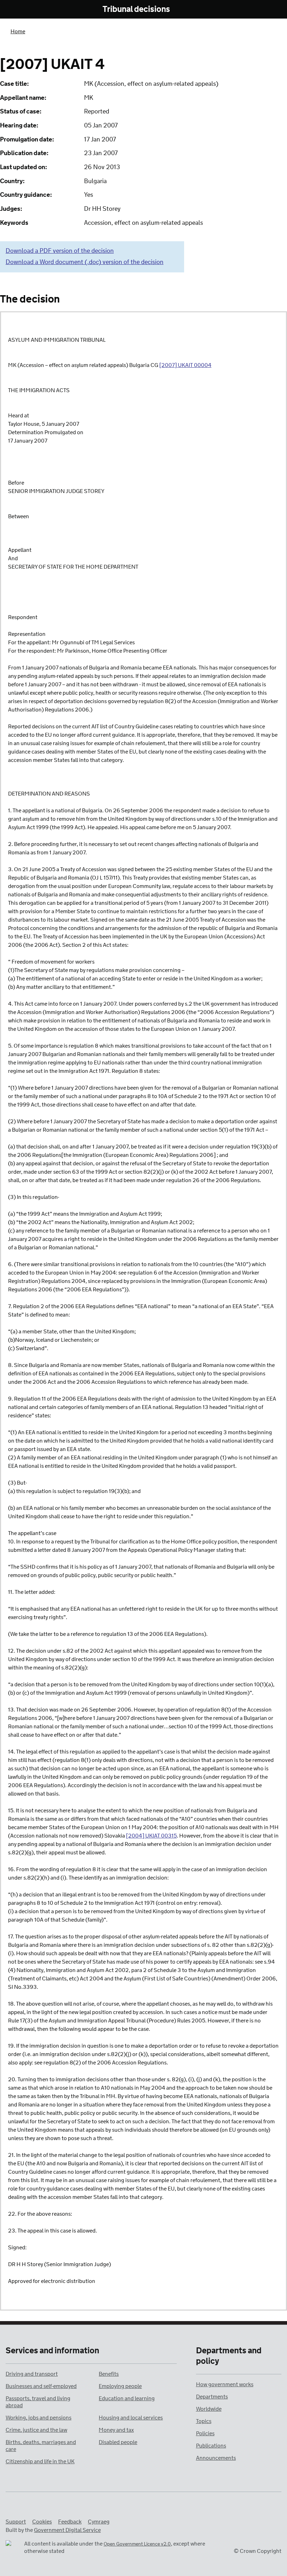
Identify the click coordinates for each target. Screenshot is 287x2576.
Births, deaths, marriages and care (41, 2446)
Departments (212, 2397)
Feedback (70, 2522)
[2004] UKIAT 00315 (151, 1836)
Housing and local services (131, 2418)
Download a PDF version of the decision (60, 251)
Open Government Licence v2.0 (137, 2544)
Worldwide (209, 2409)
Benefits (109, 2374)
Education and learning (127, 2399)
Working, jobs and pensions (38, 2418)
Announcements (216, 2458)
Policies (205, 2434)
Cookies (42, 2522)
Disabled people (118, 2442)
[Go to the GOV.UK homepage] (40, 10)
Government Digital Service (67, 2530)
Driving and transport (32, 2374)
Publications (211, 2446)
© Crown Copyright (258, 2551)
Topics (204, 2421)
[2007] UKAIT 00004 (185, 365)
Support (16, 2522)
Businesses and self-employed (41, 2386)
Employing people (120, 2386)
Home (18, 32)
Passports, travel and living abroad (38, 2402)
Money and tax (116, 2430)
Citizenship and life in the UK (40, 2462)
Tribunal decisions (136, 10)
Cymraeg (99, 2522)
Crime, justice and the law (36, 2430)
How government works (225, 2385)
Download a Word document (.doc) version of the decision (85, 262)
